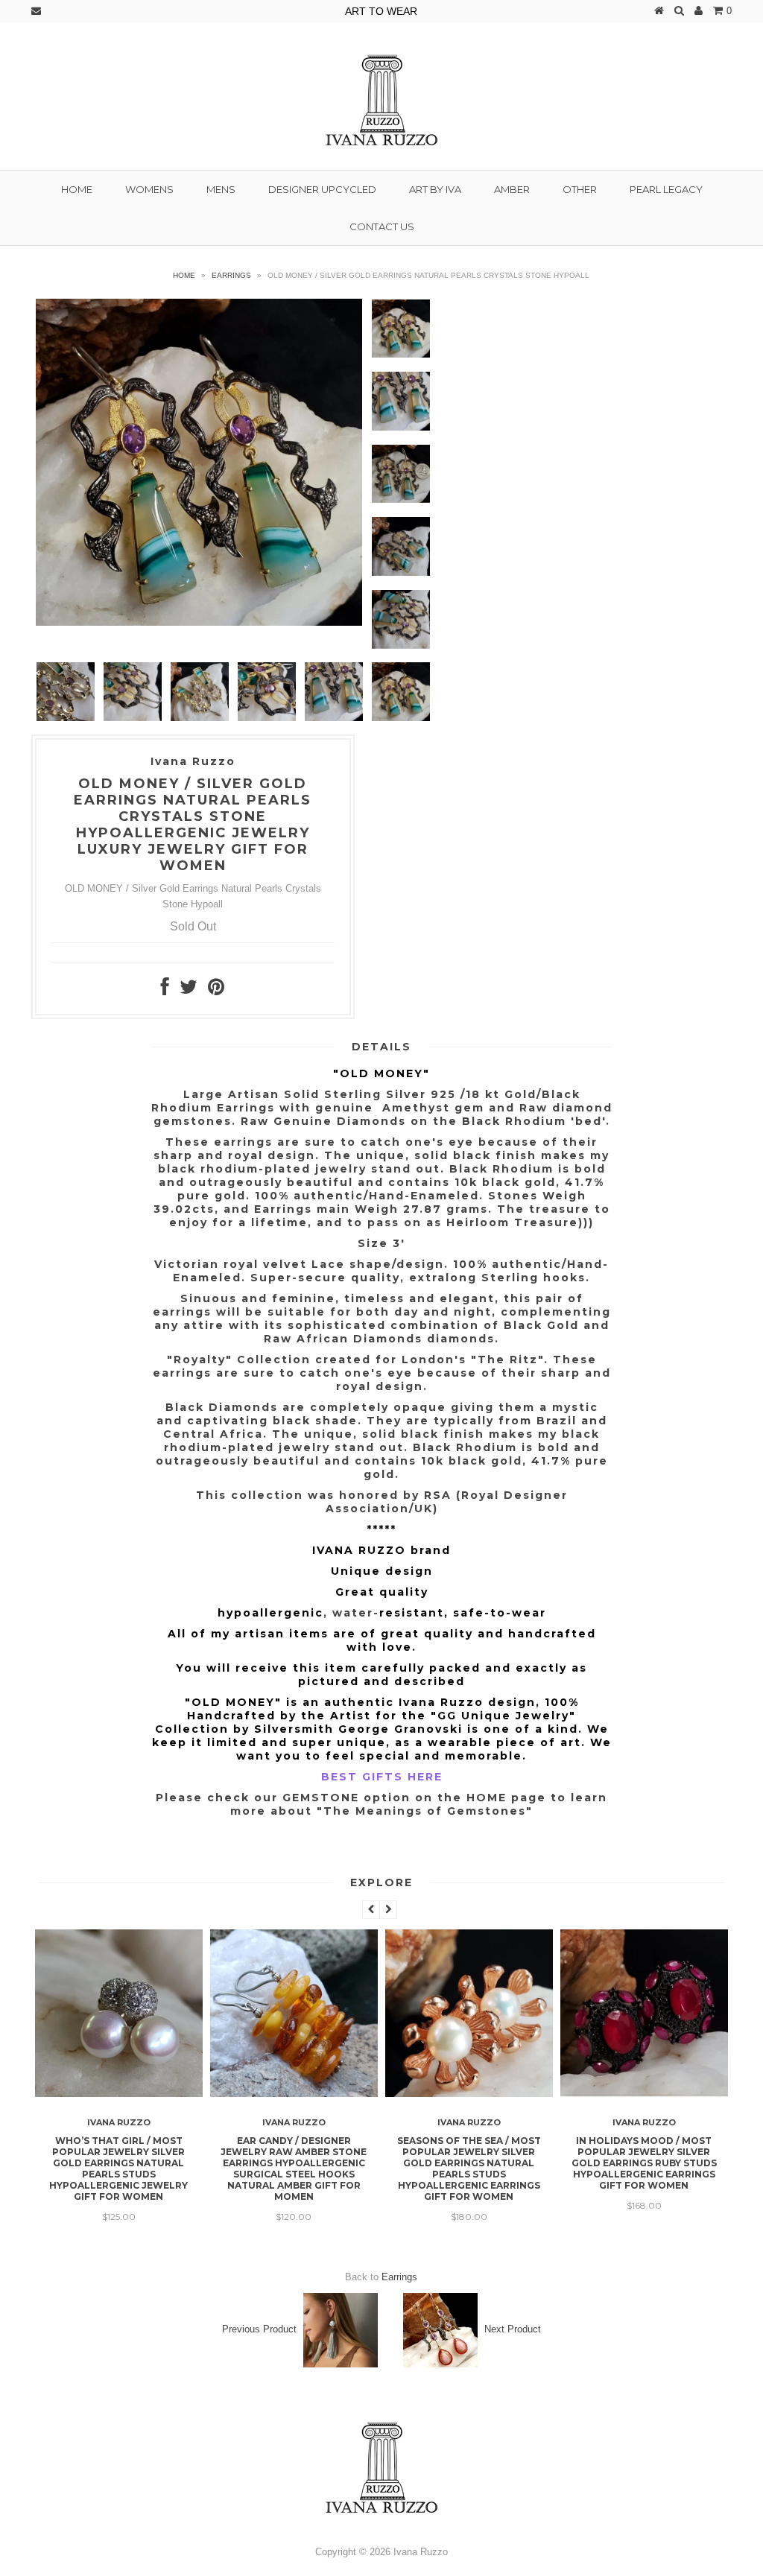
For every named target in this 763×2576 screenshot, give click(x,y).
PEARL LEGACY (666, 189)
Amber (512, 189)
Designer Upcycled (322, 189)
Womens (149, 189)
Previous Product (259, 2329)
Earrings (231, 275)
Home (77, 189)
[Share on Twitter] (189, 990)
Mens (221, 189)
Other (580, 189)
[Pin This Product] (216, 990)
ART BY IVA (435, 189)
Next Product (513, 2329)
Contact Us (382, 226)
